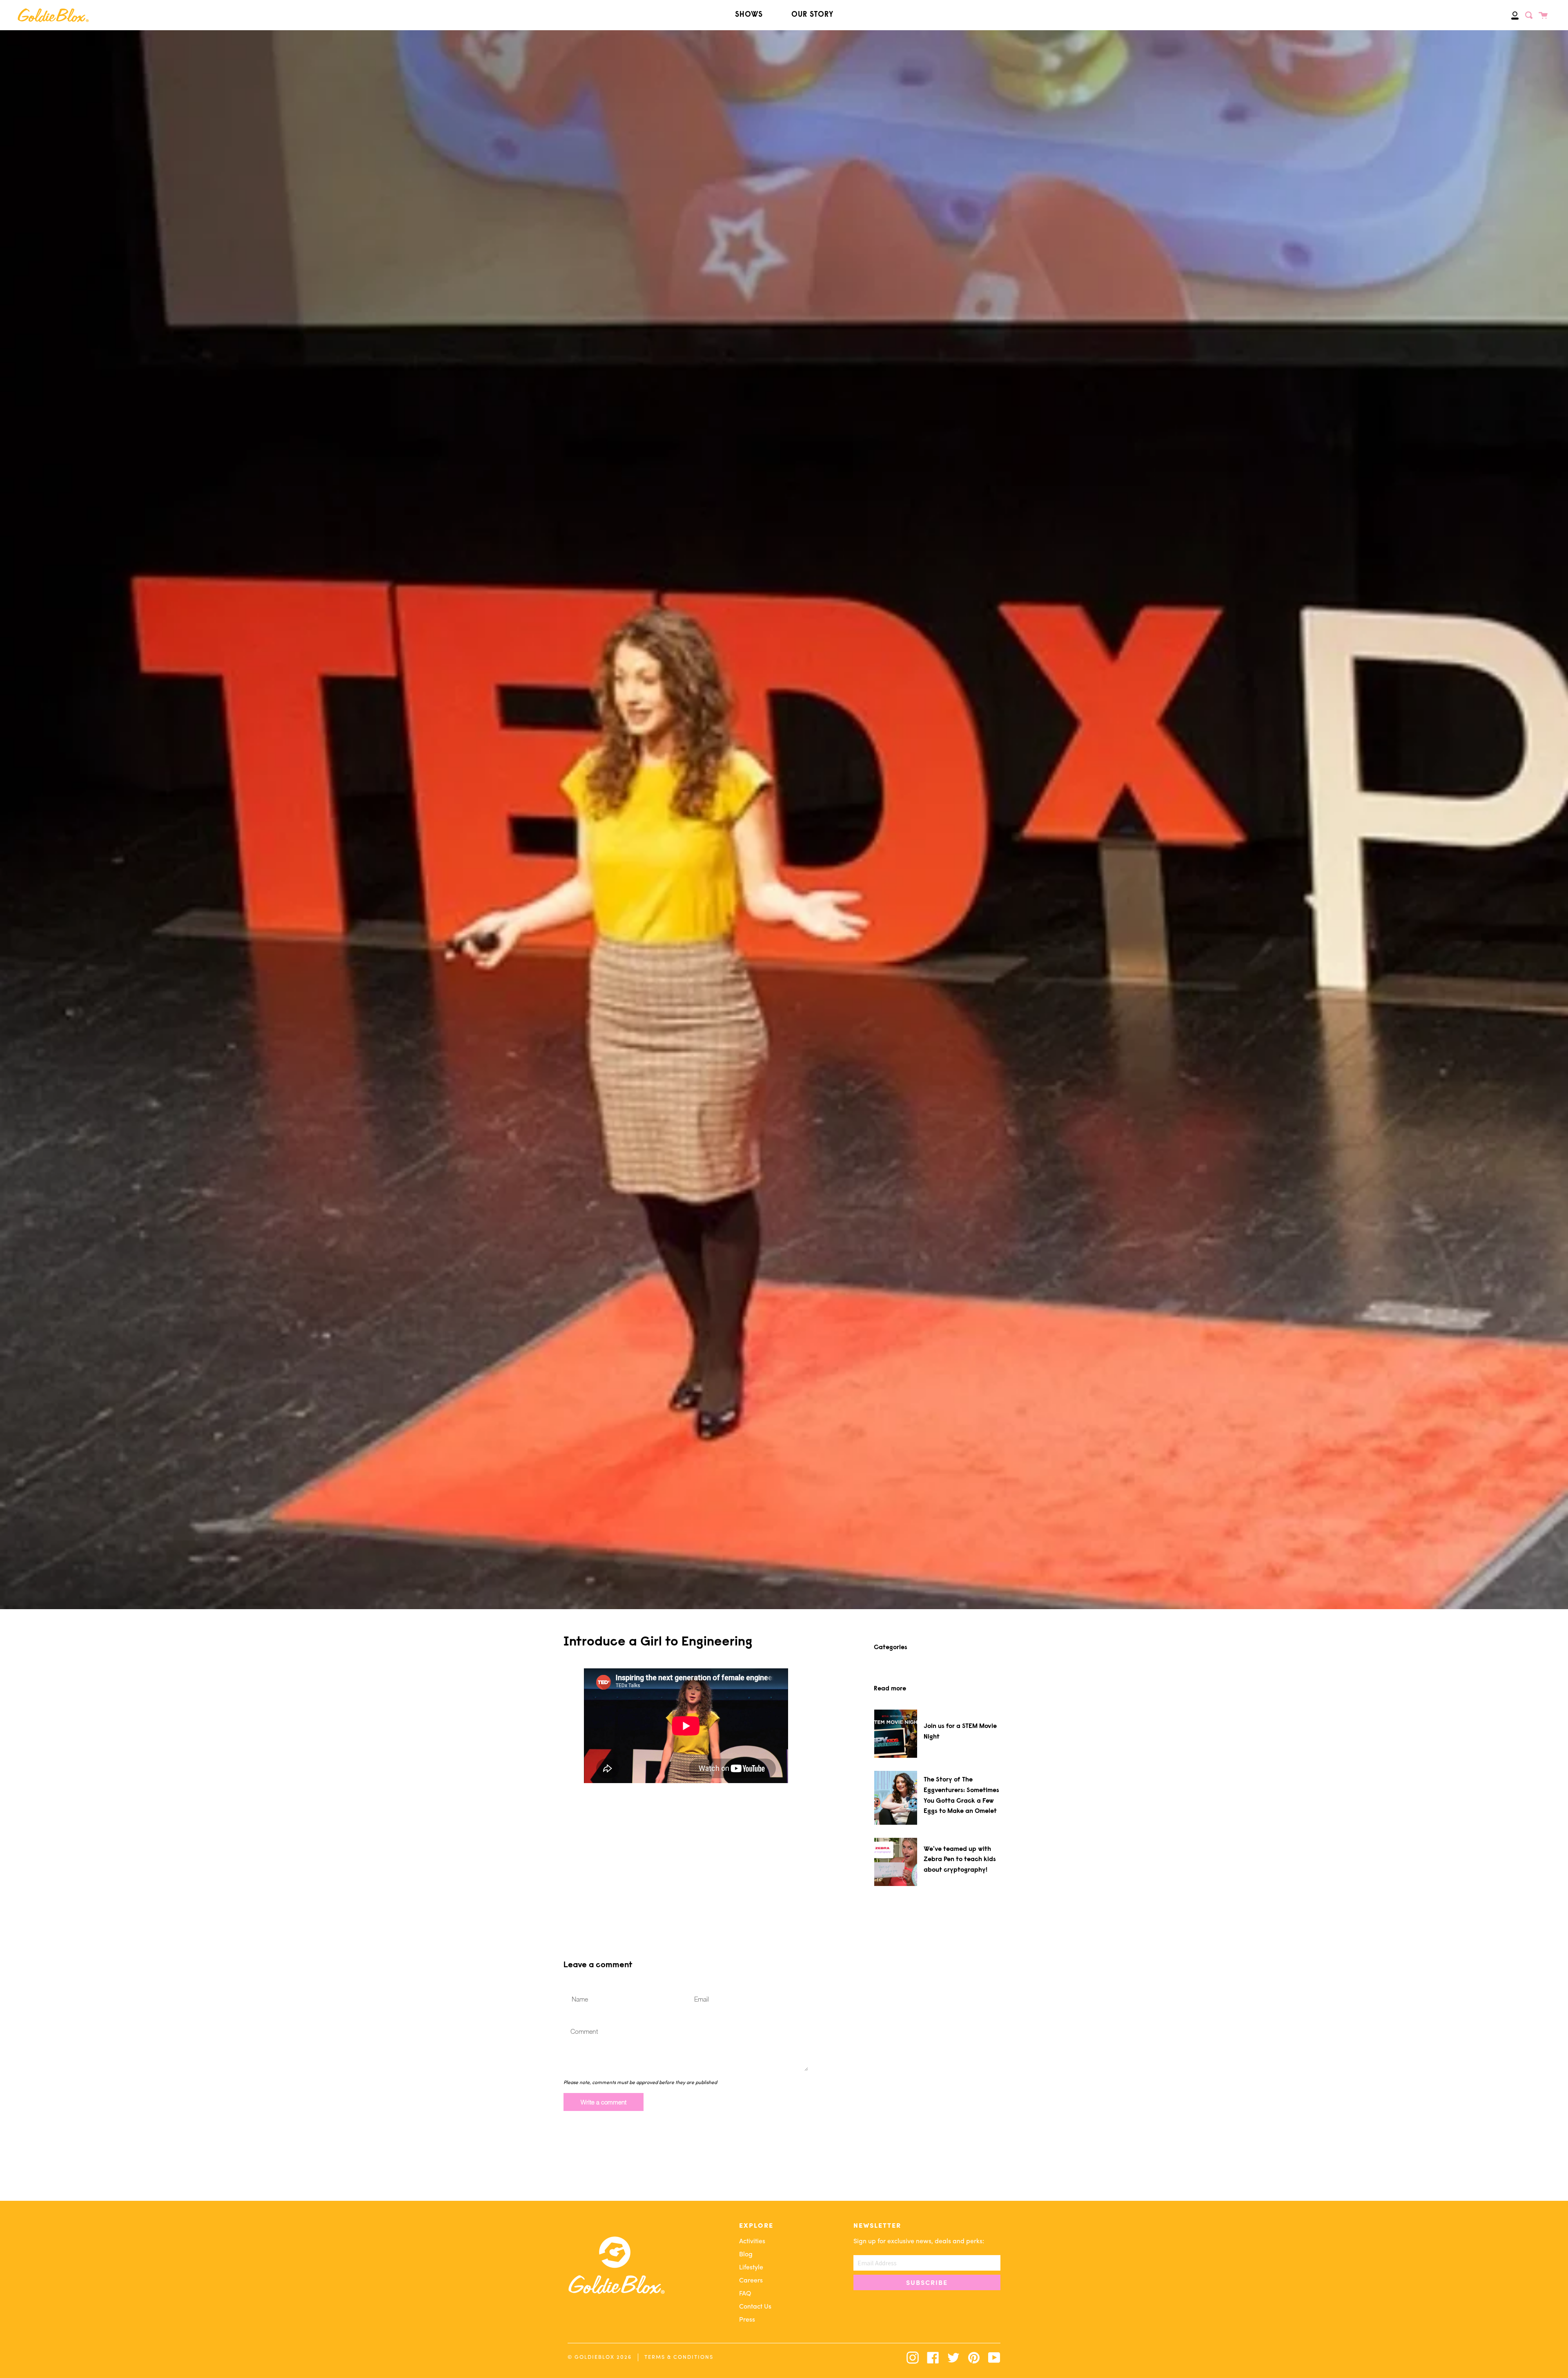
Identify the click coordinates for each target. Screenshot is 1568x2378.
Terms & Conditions (679, 2357)
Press (747, 2320)
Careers (751, 2281)
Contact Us (755, 2307)
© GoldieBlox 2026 (600, 2357)
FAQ (745, 2294)
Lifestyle (751, 2268)
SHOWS (749, 15)
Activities (752, 2242)
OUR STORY (812, 15)
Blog (746, 2255)
